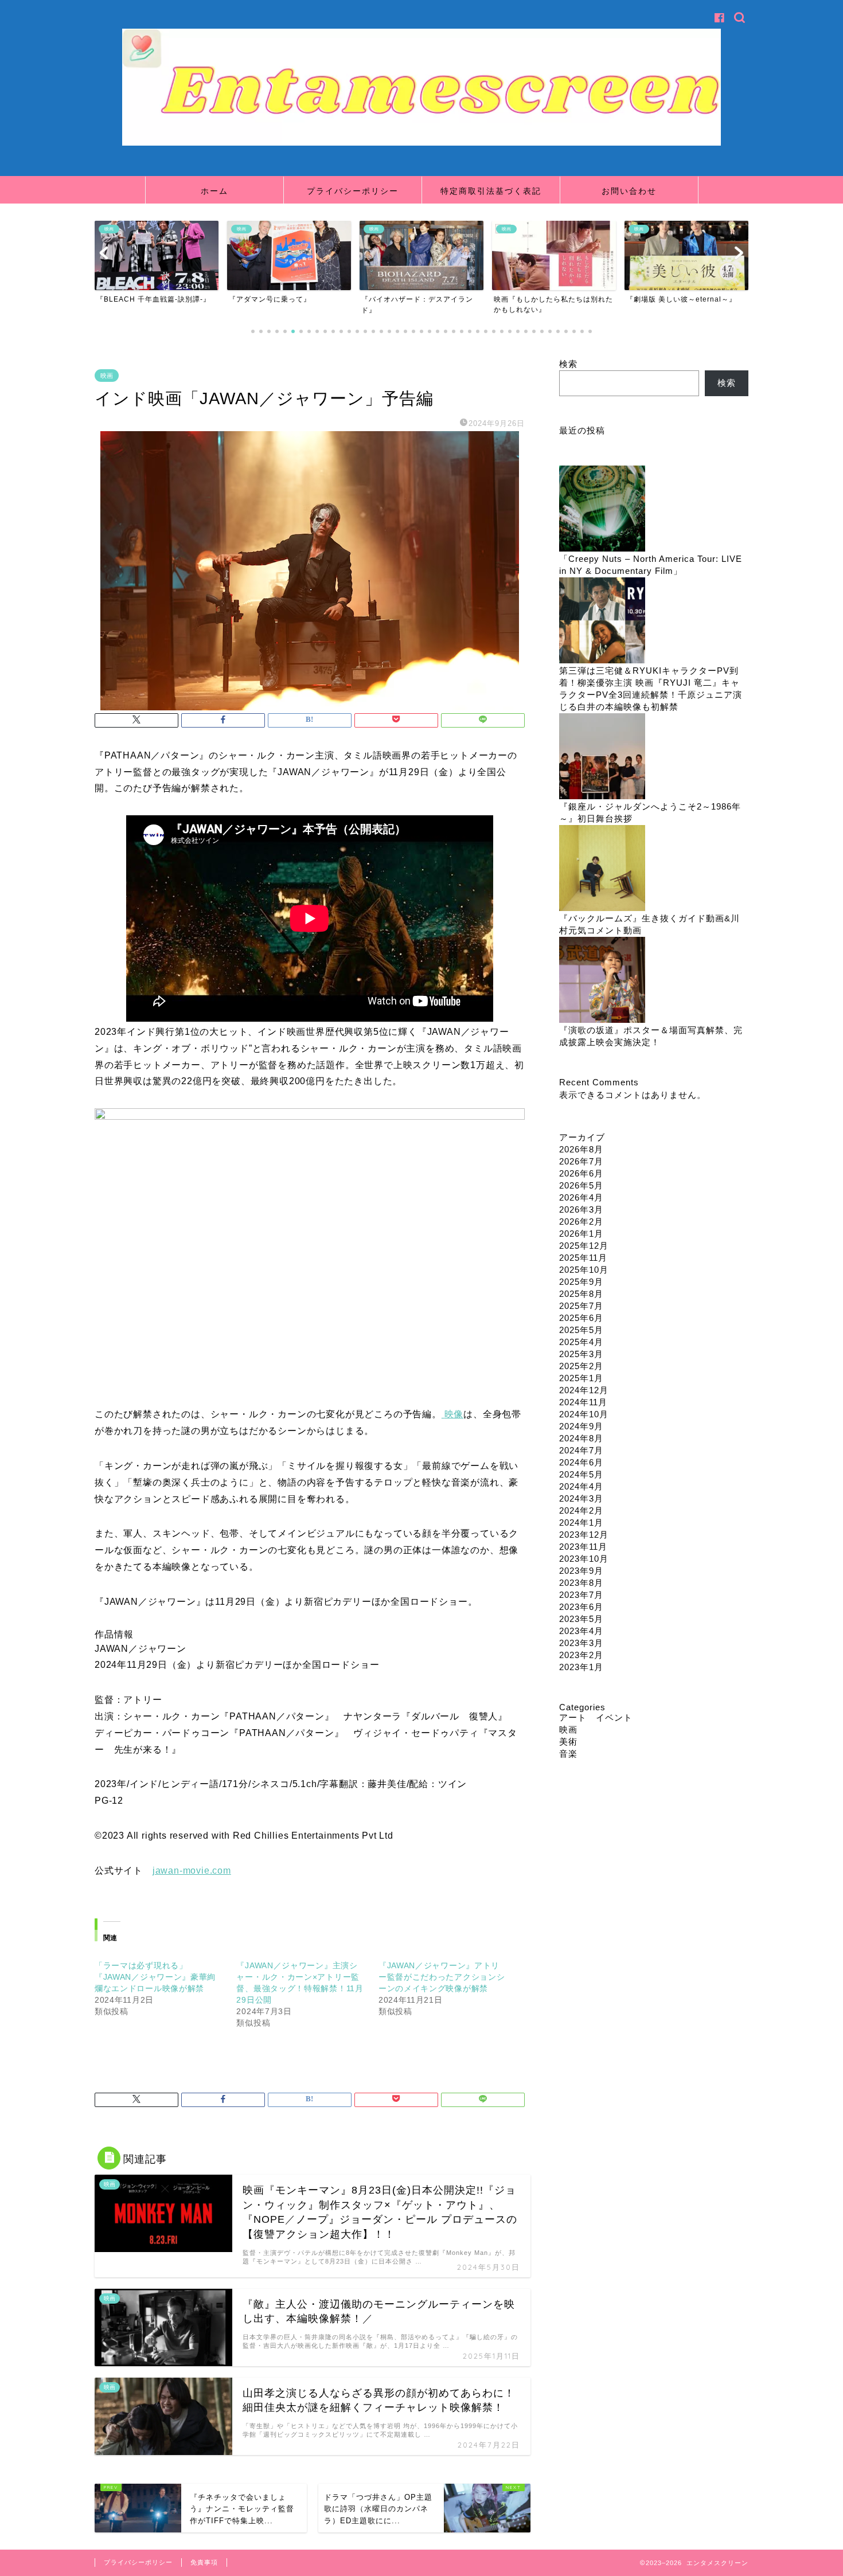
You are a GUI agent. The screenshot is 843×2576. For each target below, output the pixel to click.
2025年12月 (584, 1246)
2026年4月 (581, 1197)
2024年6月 (581, 1462)
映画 (107, 376)
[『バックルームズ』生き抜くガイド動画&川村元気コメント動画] (602, 869)
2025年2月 (581, 1366)
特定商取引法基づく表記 (491, 191)
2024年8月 (581, 1438)
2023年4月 (581, 1631)
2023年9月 (581, 1571)
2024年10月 (584, 1414)
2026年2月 (581, 1221)
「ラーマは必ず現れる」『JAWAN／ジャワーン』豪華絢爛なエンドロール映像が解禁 (155, 1977)
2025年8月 (581, 1294)
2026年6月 (581, 1173)
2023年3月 (581, 1643)
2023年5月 (581, 1619)
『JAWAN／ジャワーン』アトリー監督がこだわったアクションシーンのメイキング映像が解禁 (442, 1977)
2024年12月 (584, 1390)
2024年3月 (581, 1498)
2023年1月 (581, 1667)
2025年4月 (581, 1342)
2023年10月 (584, 1559)
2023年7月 (581, 1595)
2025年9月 (581, 1282)
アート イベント (596, 1717)
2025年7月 (581, 1306)
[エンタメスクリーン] (421, 143)
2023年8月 (581, 1583)
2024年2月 (581, 1510)
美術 (568, 1742)
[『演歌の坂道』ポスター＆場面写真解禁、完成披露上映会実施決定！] (602, 981)
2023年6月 (581, 1607)
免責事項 (204, 2562)
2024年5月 (581, 1474)
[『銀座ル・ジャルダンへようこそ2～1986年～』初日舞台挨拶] (602, 757)
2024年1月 (581, 1522)
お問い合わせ (629, 191)
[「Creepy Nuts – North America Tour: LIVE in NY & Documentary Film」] (602, 509)
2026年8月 (581, 1149)
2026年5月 (581, 1185)
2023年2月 (581, 1655)
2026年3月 (581, 1209)
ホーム (214, 191)
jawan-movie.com (192, 1871)
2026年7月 (581, 1161)
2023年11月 (583, 1547)
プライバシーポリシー (353, 191)
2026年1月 (581, 1234)
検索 (568, 364)
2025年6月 (581, 1318)
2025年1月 (581, 1378)
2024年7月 (581, 1450)
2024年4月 (581, 1486)
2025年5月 (581, 1330)
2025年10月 (584, 1270)
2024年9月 (581, 1426)
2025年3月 (581, 1354)
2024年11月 (583, 1402)
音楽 (568, 1754)
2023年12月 (584, 1535)
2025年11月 (583, 1258)
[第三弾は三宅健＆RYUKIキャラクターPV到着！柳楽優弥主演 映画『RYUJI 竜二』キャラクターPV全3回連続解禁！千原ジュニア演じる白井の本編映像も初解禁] (602, 621)
